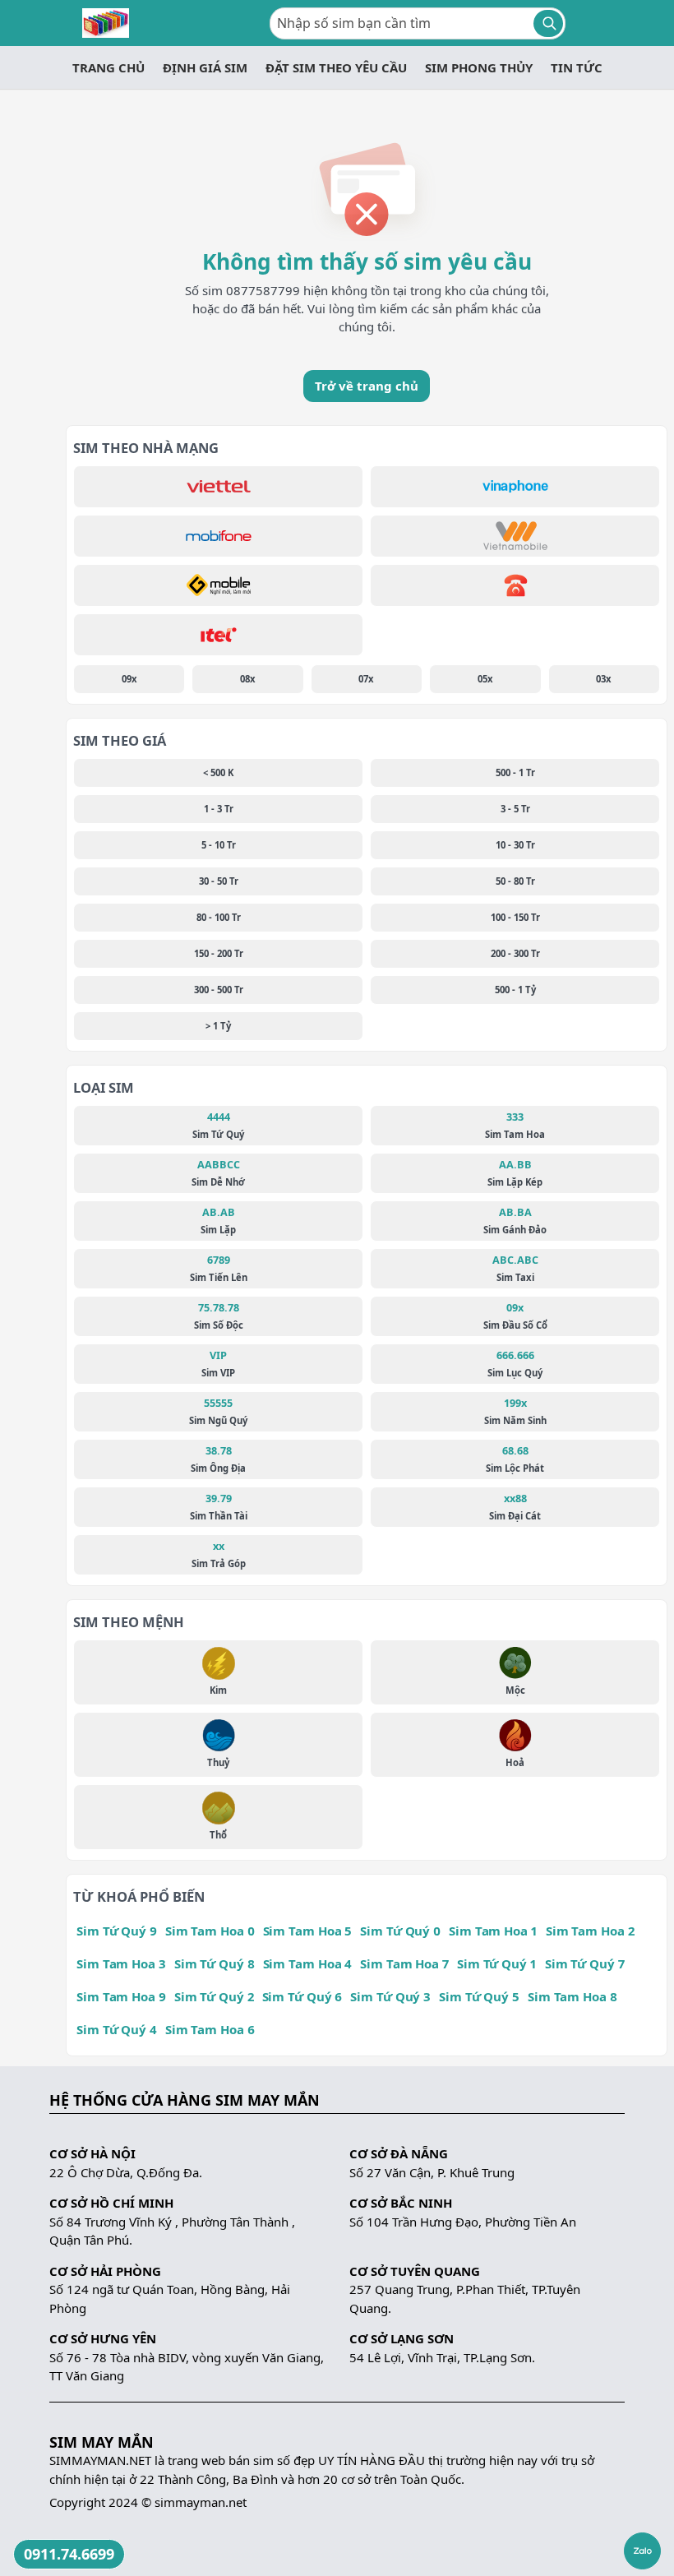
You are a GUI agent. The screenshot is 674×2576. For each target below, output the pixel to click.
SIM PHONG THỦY (479, 67)
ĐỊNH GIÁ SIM (205, 67)
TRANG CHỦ (108, 67)
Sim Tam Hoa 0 (210, 1931)
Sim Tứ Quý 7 (585, 1963)
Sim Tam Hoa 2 (590, 1931)
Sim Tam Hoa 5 (308, 1931)
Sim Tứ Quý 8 (215, 1963)
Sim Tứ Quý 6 (302, 1996)
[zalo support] (642, 2551)
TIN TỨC (577, 67)
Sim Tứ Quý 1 (497, 1963)
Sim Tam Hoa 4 (308, 1963)
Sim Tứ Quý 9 (117, 1931)
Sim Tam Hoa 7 (404, 1963)
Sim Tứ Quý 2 (214, 1996)
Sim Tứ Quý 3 (390, 1996)
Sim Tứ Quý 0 (400, 1931)
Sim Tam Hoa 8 (572, 1996)
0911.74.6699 (69, 2554)
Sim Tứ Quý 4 (117, 2029)
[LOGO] (106, 23)
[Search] (548, 23)
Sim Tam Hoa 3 (121, 1963)
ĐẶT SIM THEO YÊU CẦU (336, 67)
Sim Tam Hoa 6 (210, 2029)
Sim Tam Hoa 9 (121, 1996)
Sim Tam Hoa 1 (493, 1931)
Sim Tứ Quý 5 (479, 1996)
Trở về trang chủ (367, 386)
